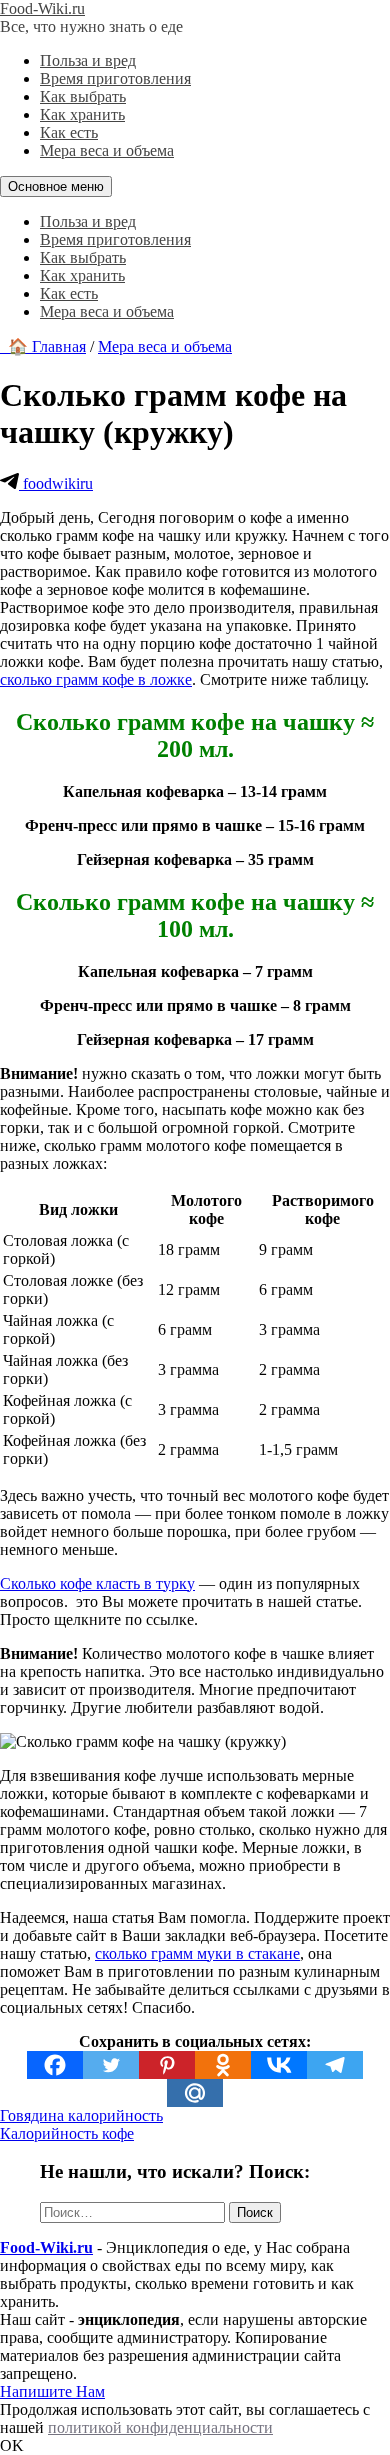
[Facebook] (55, 2065)
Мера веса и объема (107, 150)
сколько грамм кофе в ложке (96, 679)
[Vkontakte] (279, 2065)
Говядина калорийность (81, 2115)
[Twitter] (111, 2065)
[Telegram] (335, 2065)
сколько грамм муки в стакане (197, 1953)
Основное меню (56, 186)
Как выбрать (83, 96)
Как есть (69, 132)
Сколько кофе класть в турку (97, 1583)
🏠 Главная (43, 346)
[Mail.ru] (195, 2093)
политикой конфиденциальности (160, 2427)
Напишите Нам (52, 2391)
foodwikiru (56, 483)
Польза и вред (88, 60)
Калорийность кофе (67, 2133)
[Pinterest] (167, 2065)
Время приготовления (115, 78)
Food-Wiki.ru (42, 8)
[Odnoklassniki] (223, 2065)
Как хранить (82, 114)
